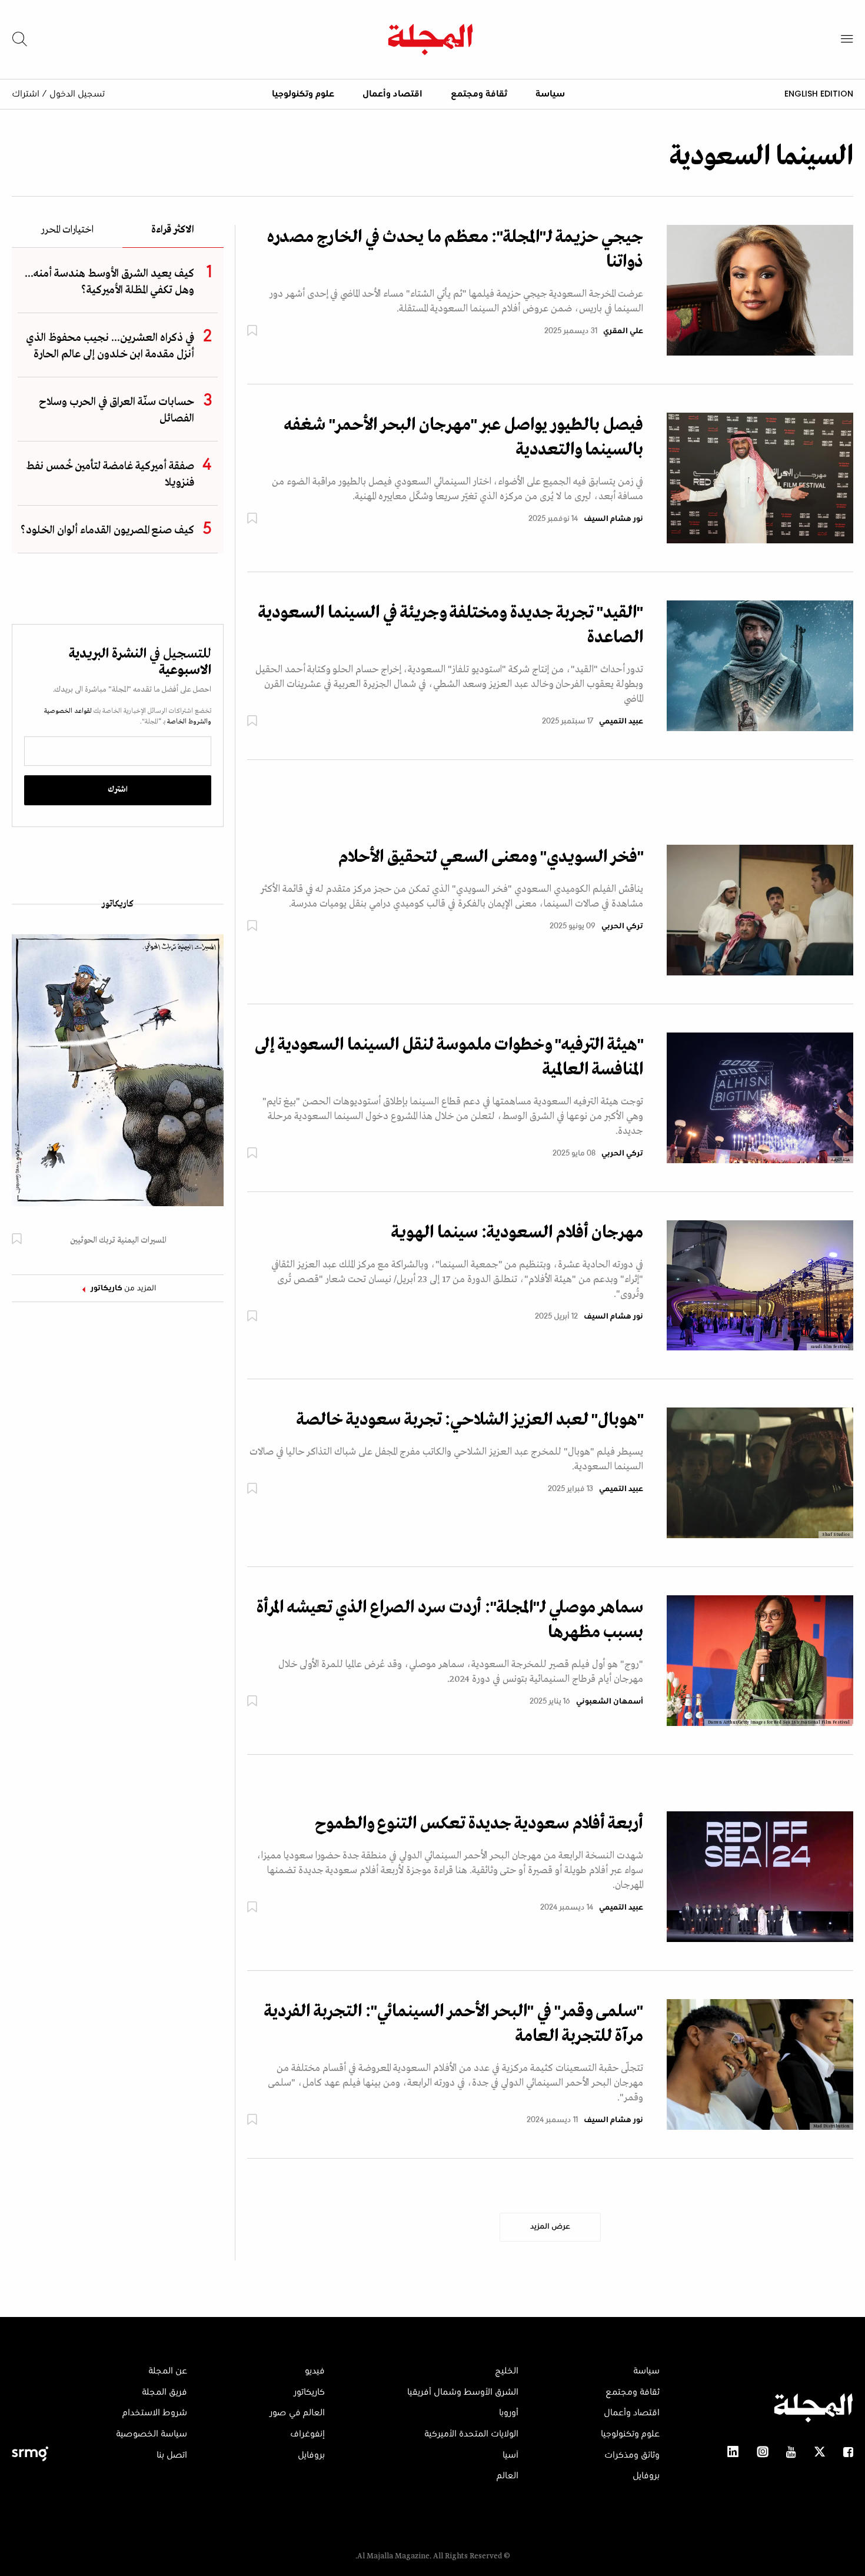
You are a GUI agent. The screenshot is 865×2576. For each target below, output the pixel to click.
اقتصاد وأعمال (392, 94)
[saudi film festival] (760, 1285)
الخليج (507, 2371)
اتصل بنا (172, 2455)
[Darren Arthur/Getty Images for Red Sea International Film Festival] (760, 1661)
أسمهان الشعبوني (610, 1702)
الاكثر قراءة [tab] (173, 230)
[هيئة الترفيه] (760, 1097)
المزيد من (124, 1289)
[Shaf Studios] (760, 1473)
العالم (508, 2476)
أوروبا (509, 2413)
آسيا (510, 2455)
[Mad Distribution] (760, 2064)
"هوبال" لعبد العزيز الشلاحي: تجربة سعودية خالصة (470, 1420)
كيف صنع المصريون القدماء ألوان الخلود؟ (107, 530)
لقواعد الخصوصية (68, 711)
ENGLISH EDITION (819, 94)
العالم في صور (297, 2413)
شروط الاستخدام (155, 2413)
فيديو (315, 2371)
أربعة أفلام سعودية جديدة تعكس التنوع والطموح (479, 1824)
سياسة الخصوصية (152, 2434)
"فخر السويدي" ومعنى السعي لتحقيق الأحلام (491, 857)
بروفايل (646, 2476)
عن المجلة (168, 2371)
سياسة (550, 94)
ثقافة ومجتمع (479, 94)
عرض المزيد (550, 2227)
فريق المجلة (164, 2392)
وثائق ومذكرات (632, 2455)
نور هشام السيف (613, 519)
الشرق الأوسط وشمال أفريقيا (463, 2392)
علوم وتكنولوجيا (303, 94)
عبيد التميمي (621, 722)
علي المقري (623, 331)
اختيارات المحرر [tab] (67, 230)
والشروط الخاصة (188, 722)
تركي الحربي (622, 927)
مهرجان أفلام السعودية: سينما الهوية (517, 1233)
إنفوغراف (307, 2434)
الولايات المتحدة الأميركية (471, 2434)
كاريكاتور (118, 904)
